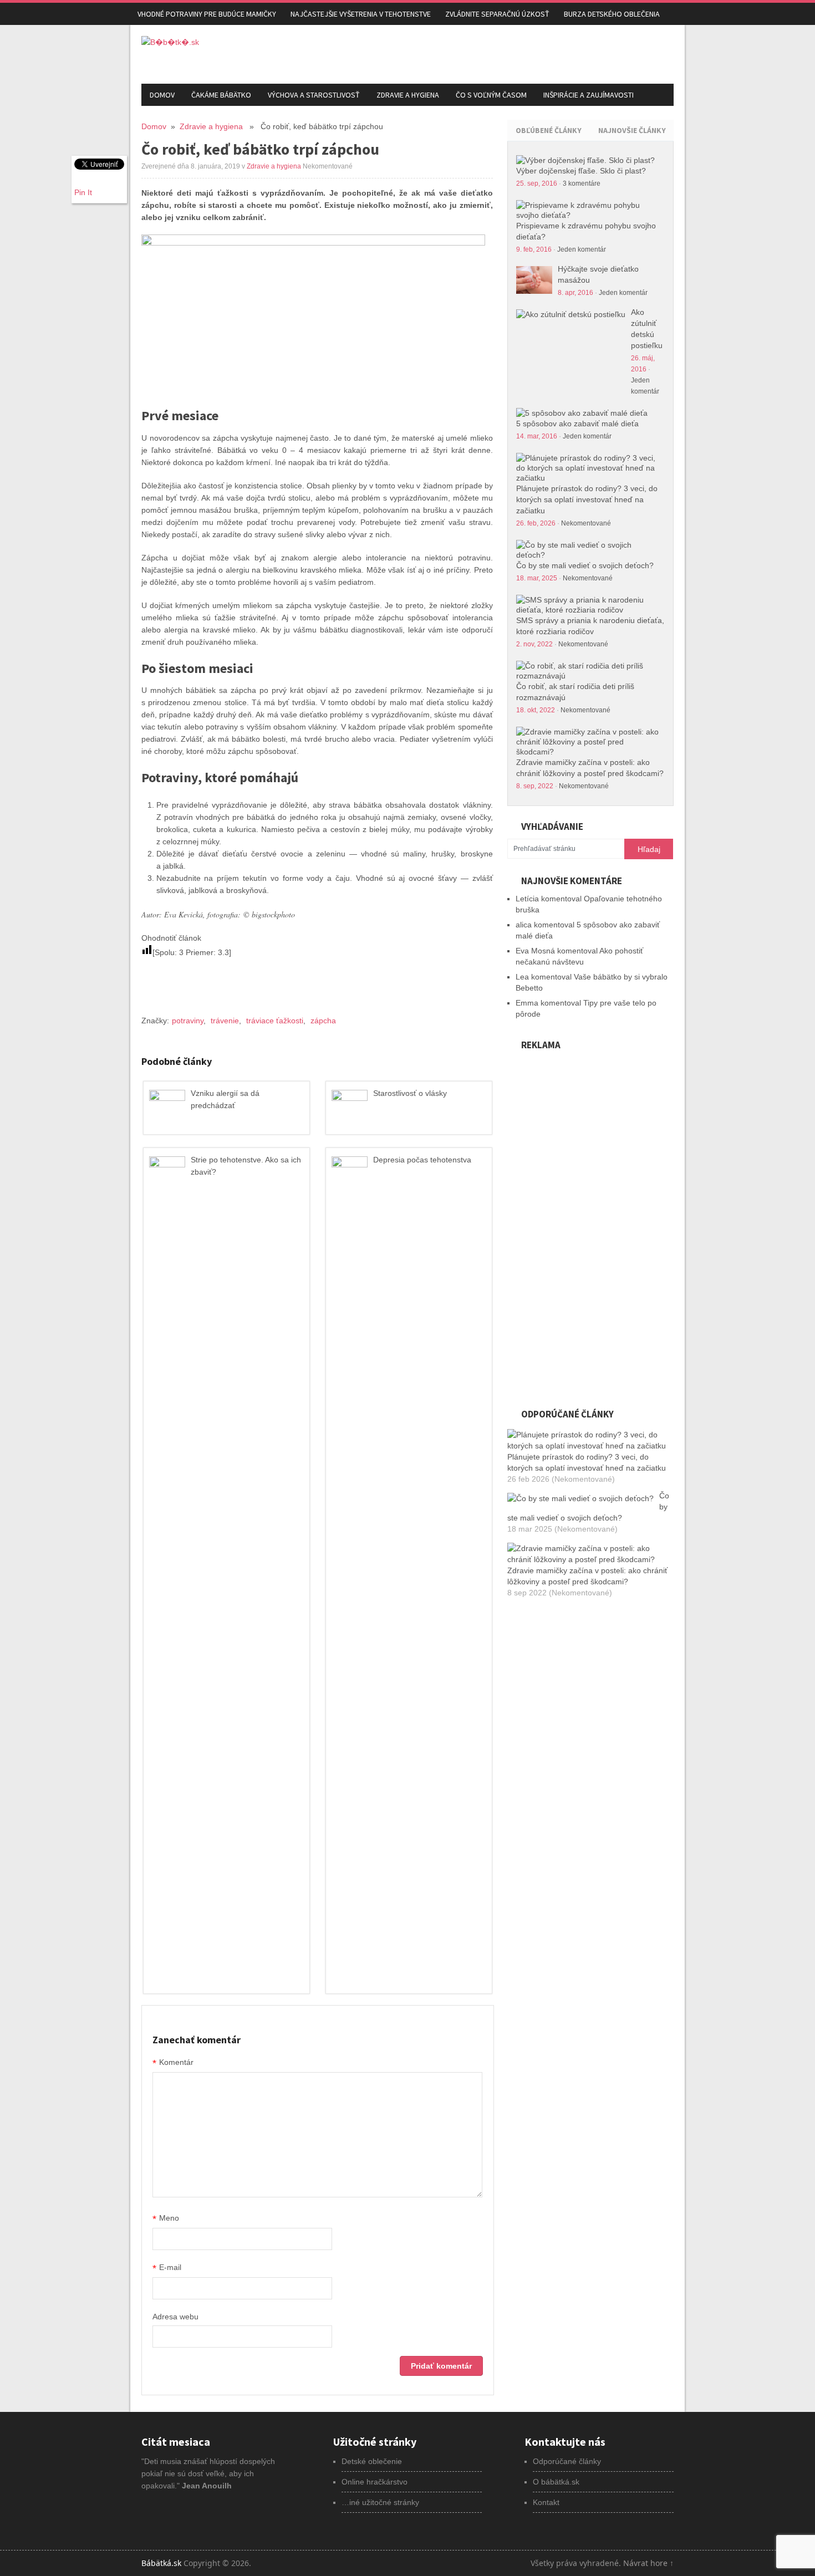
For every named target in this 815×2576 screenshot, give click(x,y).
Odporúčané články (567, 2461)
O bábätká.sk (556, 2482)
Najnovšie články (632, 130)
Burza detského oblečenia (612, 14)
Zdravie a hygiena (408, 95)
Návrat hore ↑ (648, 2563)
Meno (166, 2219)
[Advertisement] (544, 53)
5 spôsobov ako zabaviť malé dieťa (577, 424)
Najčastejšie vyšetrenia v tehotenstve (361, 14)
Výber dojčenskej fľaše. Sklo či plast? (581, 171)
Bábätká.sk (161, 2563)
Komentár (173, 2063)
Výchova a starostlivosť (314, 95)
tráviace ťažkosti (275, 1021)
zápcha (323, 1021)
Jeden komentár (582, 249)
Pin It (83, 192)
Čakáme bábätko (221, 95)
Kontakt (546, 2502)
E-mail (167, 2268)
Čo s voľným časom (491, 95)
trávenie (225, 1021)
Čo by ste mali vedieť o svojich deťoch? (585, 565)
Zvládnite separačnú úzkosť (497, 14)
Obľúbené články (549, 130)
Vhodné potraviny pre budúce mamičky (207, 14)
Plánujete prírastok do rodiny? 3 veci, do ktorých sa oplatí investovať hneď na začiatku (587, 499)
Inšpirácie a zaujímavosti (589, 95)
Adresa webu (175, 2317)
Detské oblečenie (372, 2461)
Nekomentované (586, 523)
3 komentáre (582, 183)
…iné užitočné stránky (380, 2502)
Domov (162, 95)
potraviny (188, 1021)
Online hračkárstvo (375, 2482)
